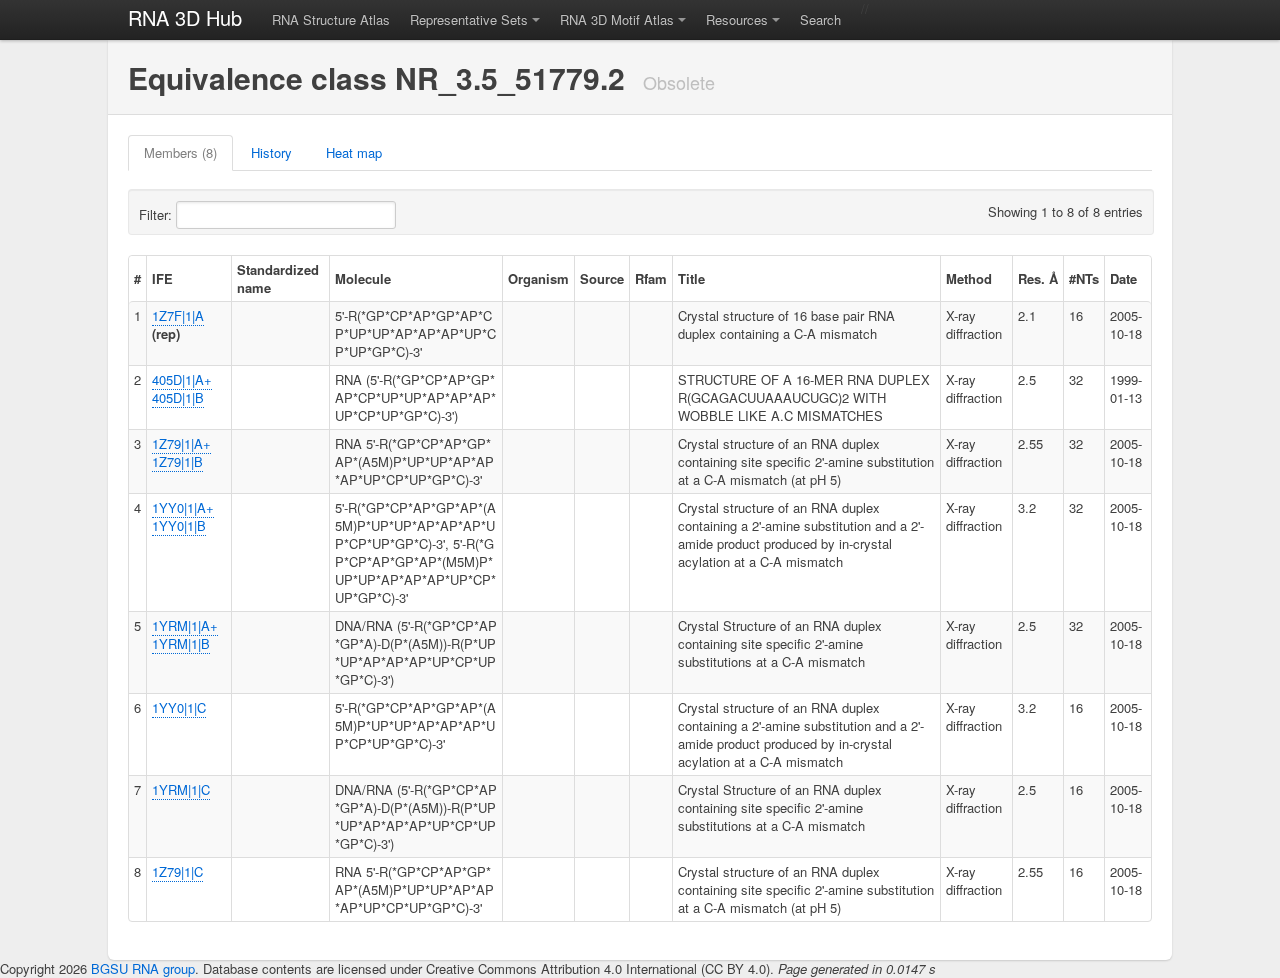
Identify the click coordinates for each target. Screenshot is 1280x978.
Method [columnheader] (969, 278)
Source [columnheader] (602, 278)
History (271, 152)
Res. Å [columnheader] (1038, 278)
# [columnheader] (137, 278)
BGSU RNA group (143, 968)
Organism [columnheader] (538, 278)
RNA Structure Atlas (331, 19)
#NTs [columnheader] (1084, 278)
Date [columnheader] (1123, 278)
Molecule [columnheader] (363, 278)
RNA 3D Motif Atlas (617, 19)
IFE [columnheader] (162, 278)
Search (820, 19)
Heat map (354, 152)
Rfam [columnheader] (651, 278)
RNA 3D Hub (185, 17)
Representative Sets (469, 19)
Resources (737, 19)
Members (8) (180, 152)
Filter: (157, 214)
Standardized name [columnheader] (278, 278)
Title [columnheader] (691, 278)
